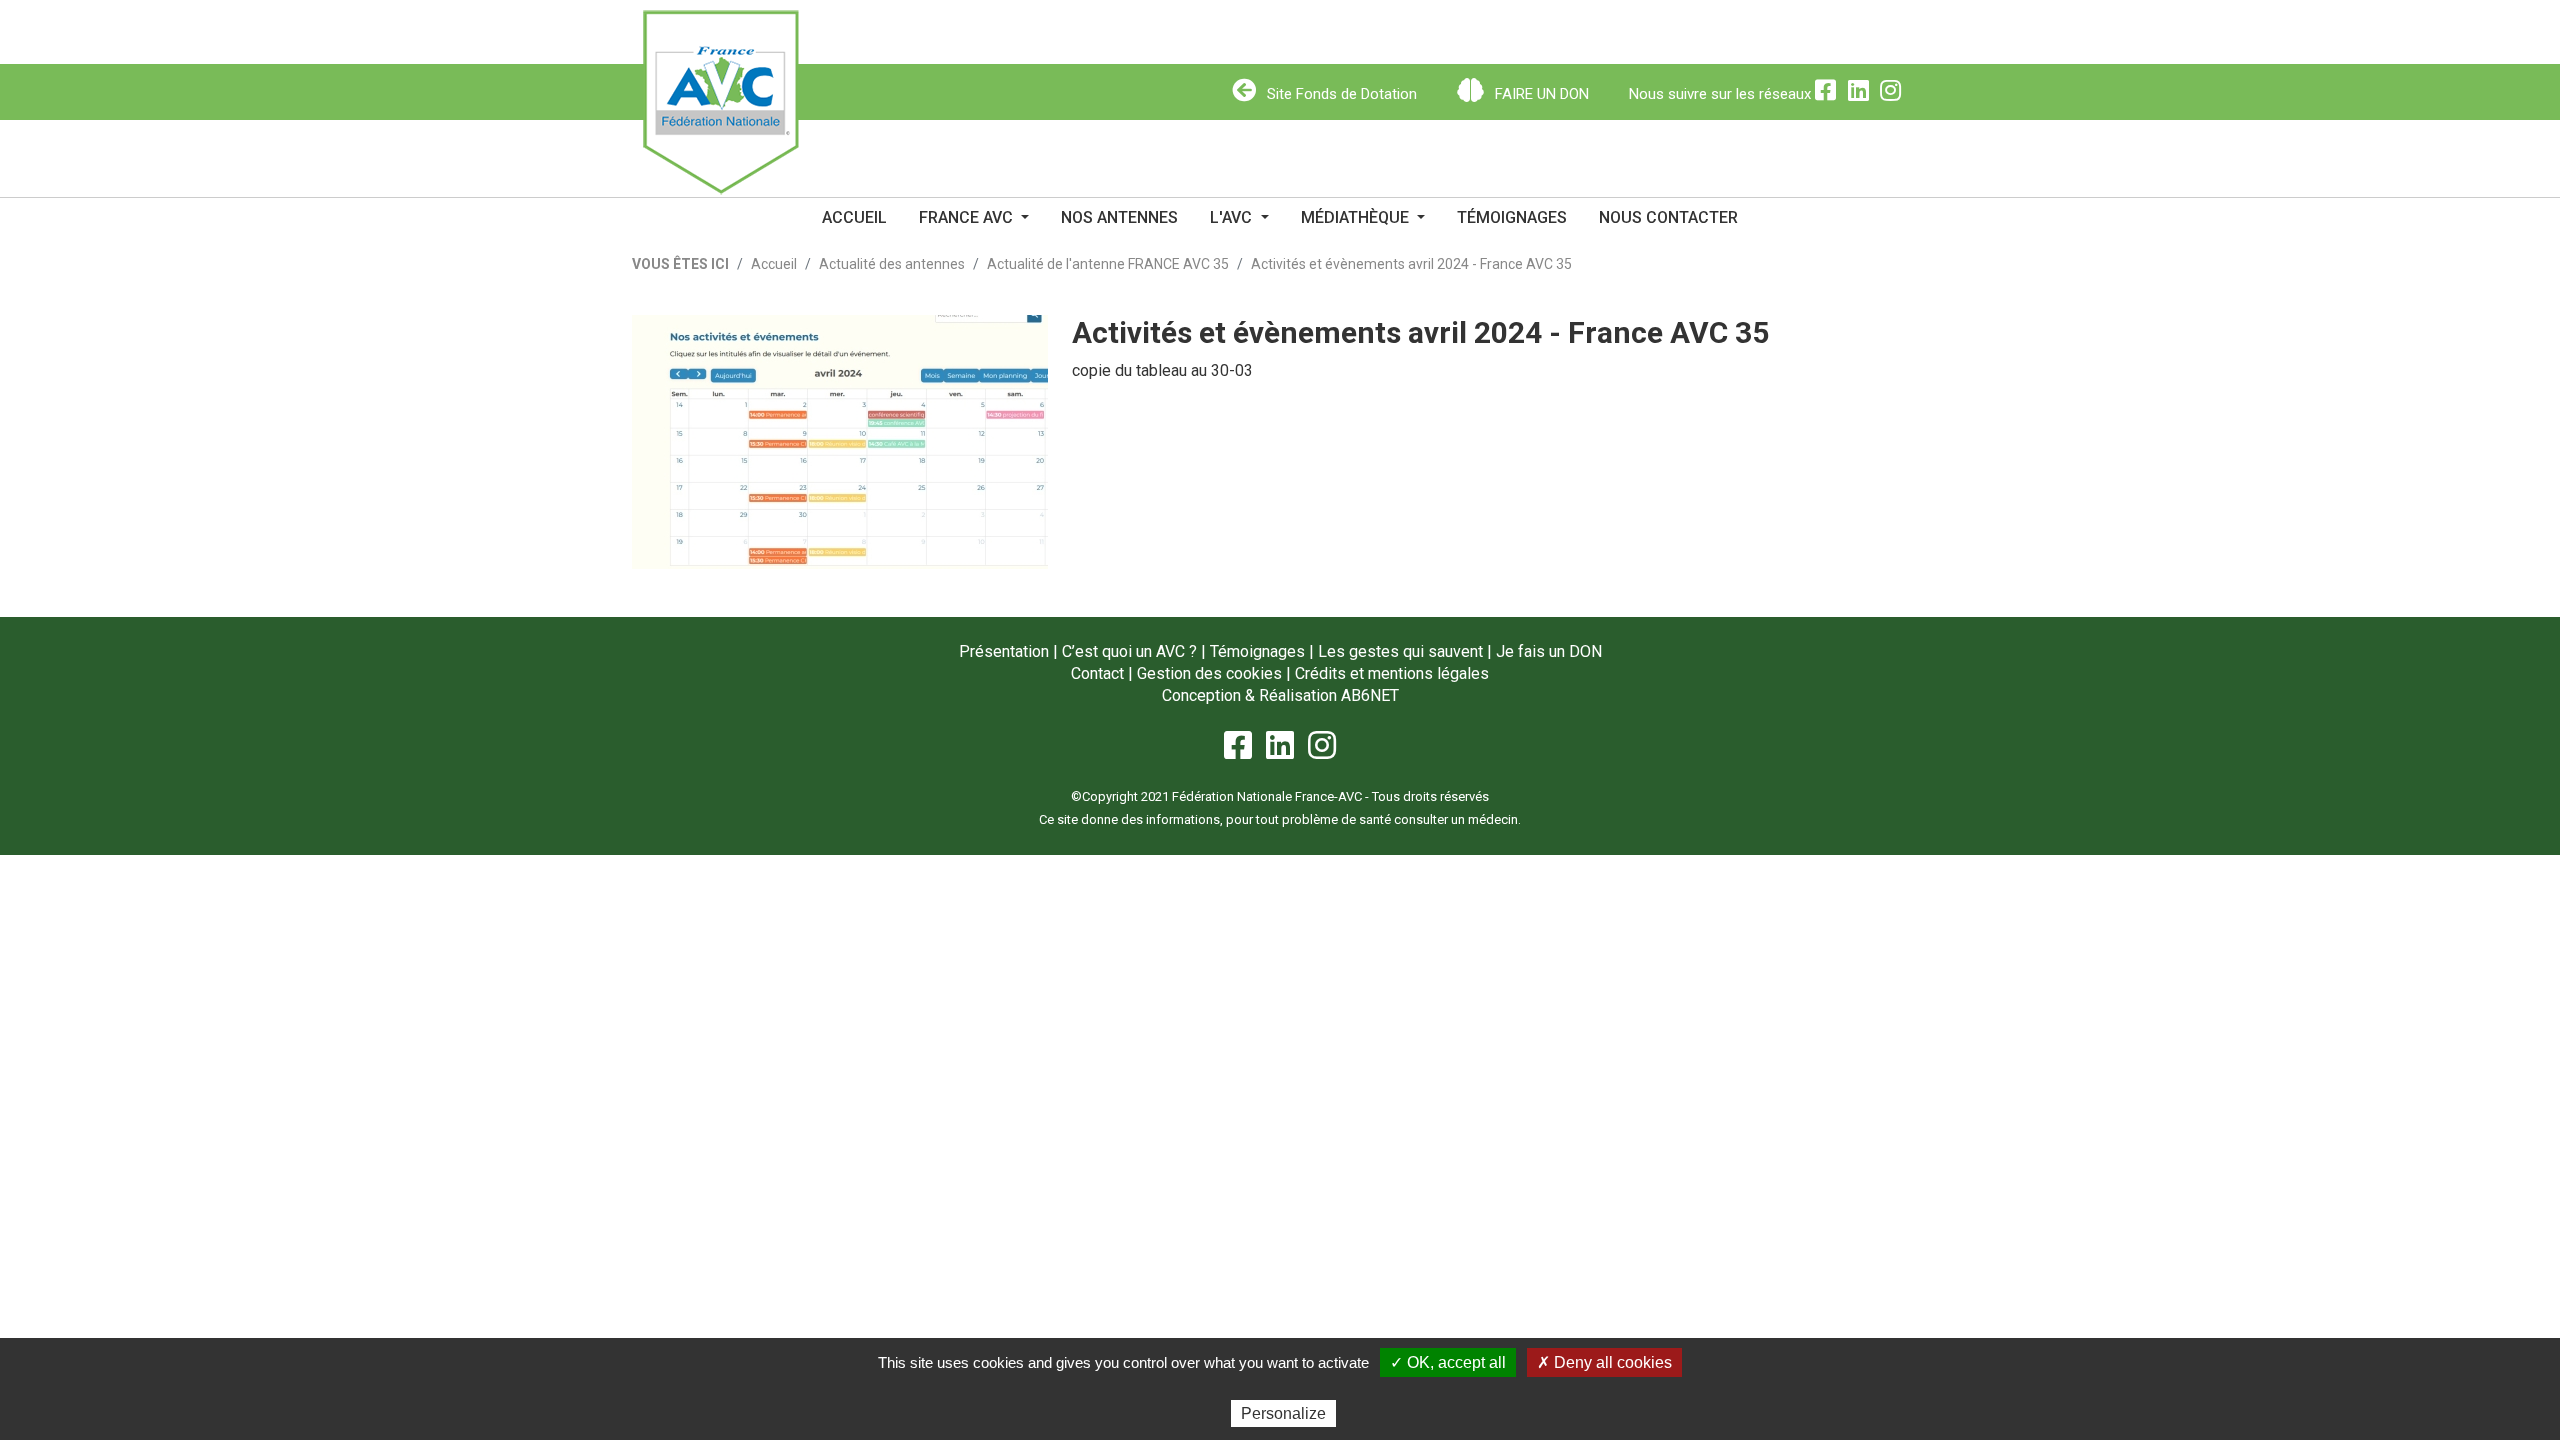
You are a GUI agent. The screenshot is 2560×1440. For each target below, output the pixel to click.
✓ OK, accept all (1448, 1362)
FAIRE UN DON (1540, 94)
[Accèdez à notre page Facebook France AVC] (1831, 94)
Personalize (1283, 1413)
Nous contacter (1668, 217)
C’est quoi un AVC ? (1129, 651)
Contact (1097, 673)
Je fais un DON (1549, 651)
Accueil (854, 217)
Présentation (1004, 651)
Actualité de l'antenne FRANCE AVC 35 (1108, 264)
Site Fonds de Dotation (1340, 94)
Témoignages (1512, 217)
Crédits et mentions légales (1392, 673)
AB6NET (1370, 695)
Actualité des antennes (892, 264)
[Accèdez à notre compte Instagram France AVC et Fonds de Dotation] (1894, 94)
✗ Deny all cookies (1604, 1362)
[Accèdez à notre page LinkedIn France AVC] (1864, 94)
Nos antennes (1119, 217)
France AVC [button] (968, 217)
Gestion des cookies (1209, 673)
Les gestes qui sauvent (1400, 651)
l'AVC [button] (1233, 217)
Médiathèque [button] (1357, 217)
